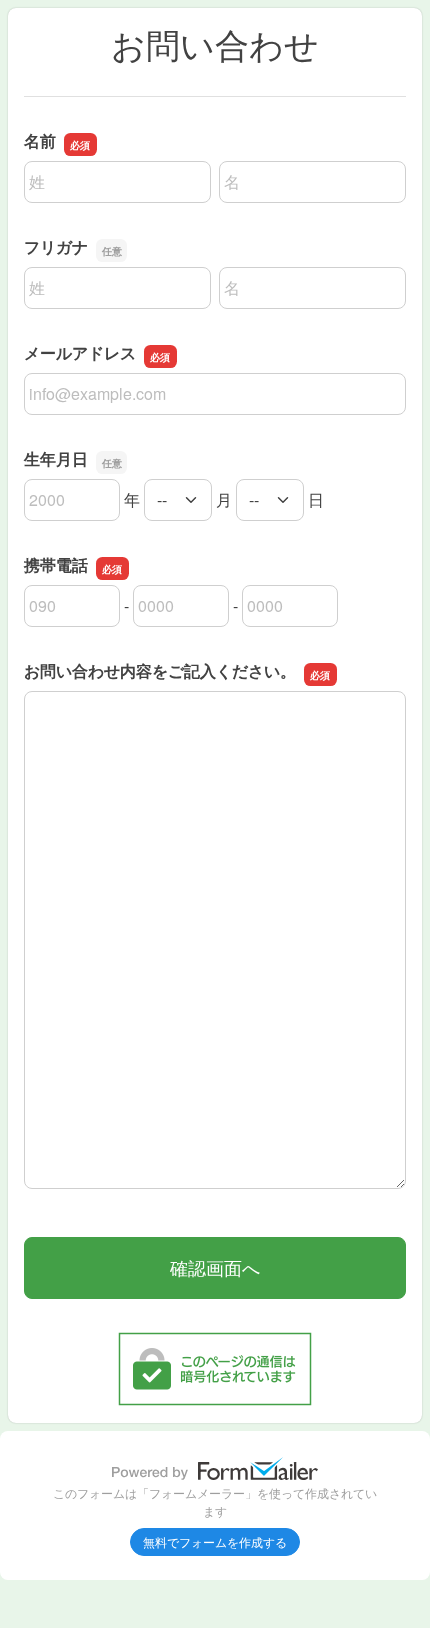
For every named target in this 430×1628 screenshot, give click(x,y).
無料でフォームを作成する (215, 1541)
